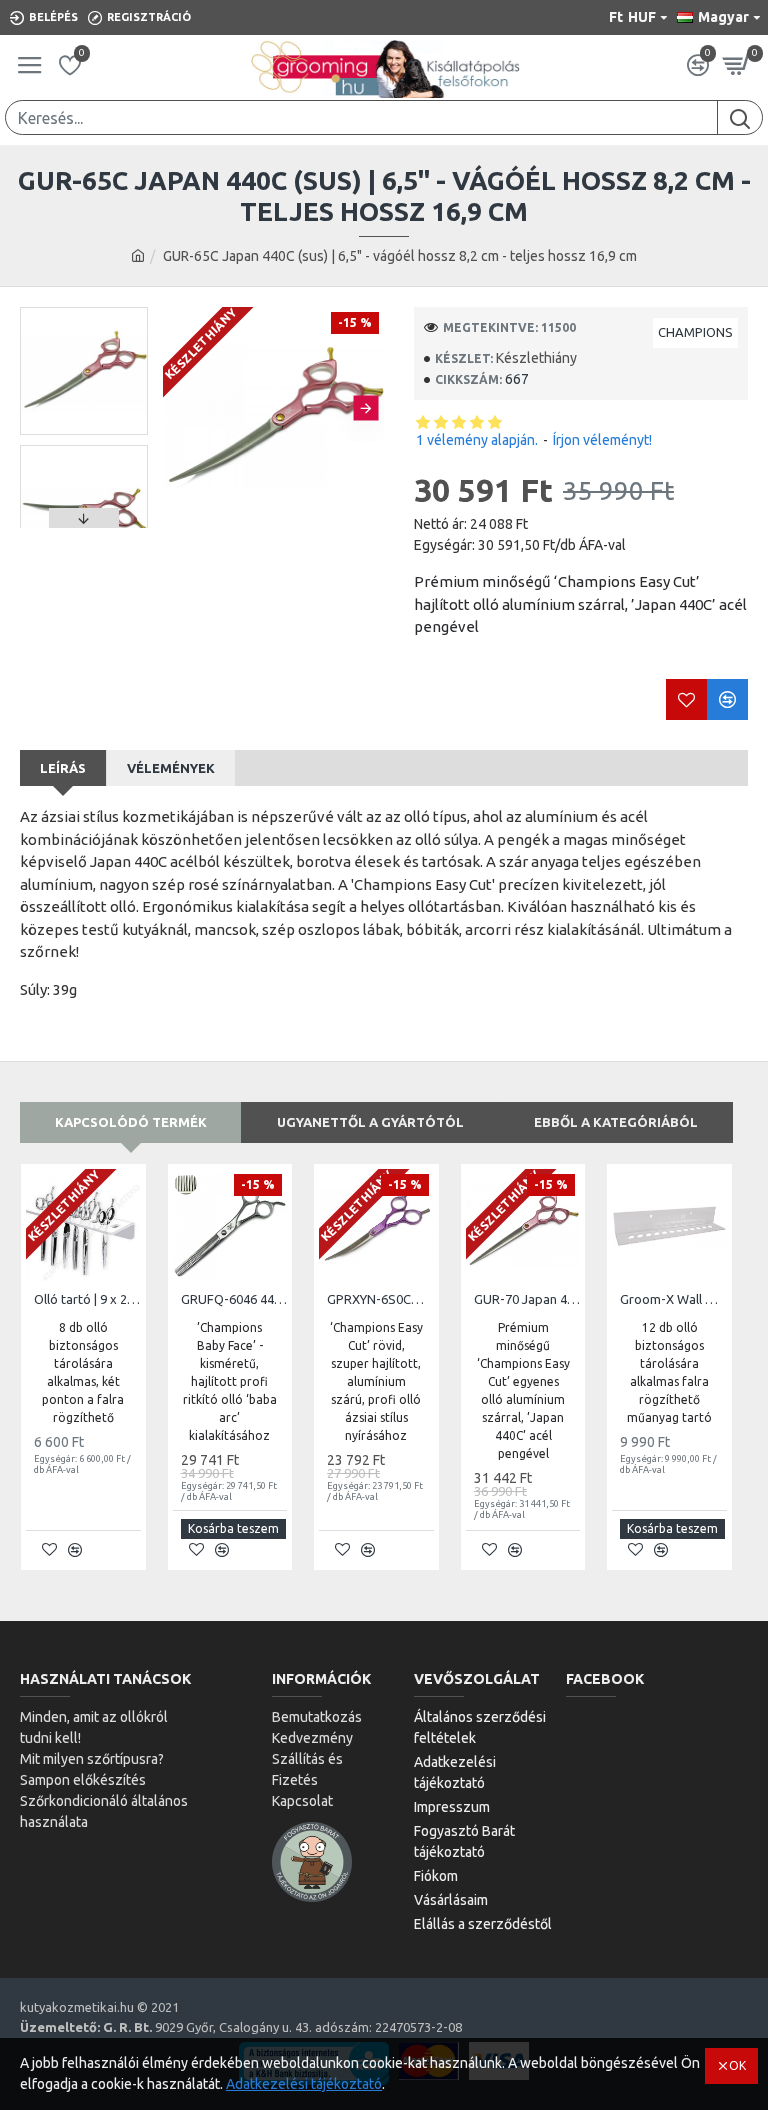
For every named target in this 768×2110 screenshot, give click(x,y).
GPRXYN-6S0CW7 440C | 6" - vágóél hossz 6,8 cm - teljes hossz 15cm (380, 1299)
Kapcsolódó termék (131, 1122)
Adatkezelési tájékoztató (304, 2084)
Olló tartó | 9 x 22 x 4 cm (87, 1299)
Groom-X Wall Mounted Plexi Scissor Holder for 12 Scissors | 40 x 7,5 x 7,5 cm (673, 1299)
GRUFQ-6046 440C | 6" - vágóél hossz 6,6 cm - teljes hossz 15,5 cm (234, 1299)
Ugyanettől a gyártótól (370, 1122)
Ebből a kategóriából (616, 1122)
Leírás (63, 768)
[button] (180, 407)
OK (737, 2065)
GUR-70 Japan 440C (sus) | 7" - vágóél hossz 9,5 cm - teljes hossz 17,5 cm (527, 1299)
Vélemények (171, 768)
